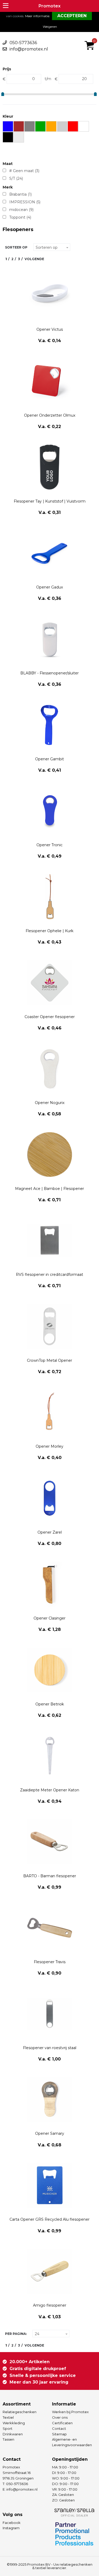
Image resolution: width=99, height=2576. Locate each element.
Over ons (60, 2417)
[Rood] (73, 126)
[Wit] (84, 126)
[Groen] (41, 126)
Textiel (8, 2417)
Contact (59, 2428)
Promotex (49, 6)
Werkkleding (14, 2423)
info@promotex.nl (29, 49)
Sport (8, 2428)
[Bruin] (19, 126)
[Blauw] (8, 126)
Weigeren (50, 27)
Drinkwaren (13, 2434)
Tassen (8, 2439)
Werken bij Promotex (70, 2412)
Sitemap (59, 2434)
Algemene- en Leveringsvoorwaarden (72, 2442)
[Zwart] (8, 137)
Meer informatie (37, 16)
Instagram (11, 2528)
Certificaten (62, 2423)
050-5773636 (23, 43)
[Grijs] (30, 126)
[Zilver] (19, 137)
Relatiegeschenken (20, 2412)
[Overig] (62, 126)
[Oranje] (51, 126)
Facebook (12, 2523)
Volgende (34, 259)
